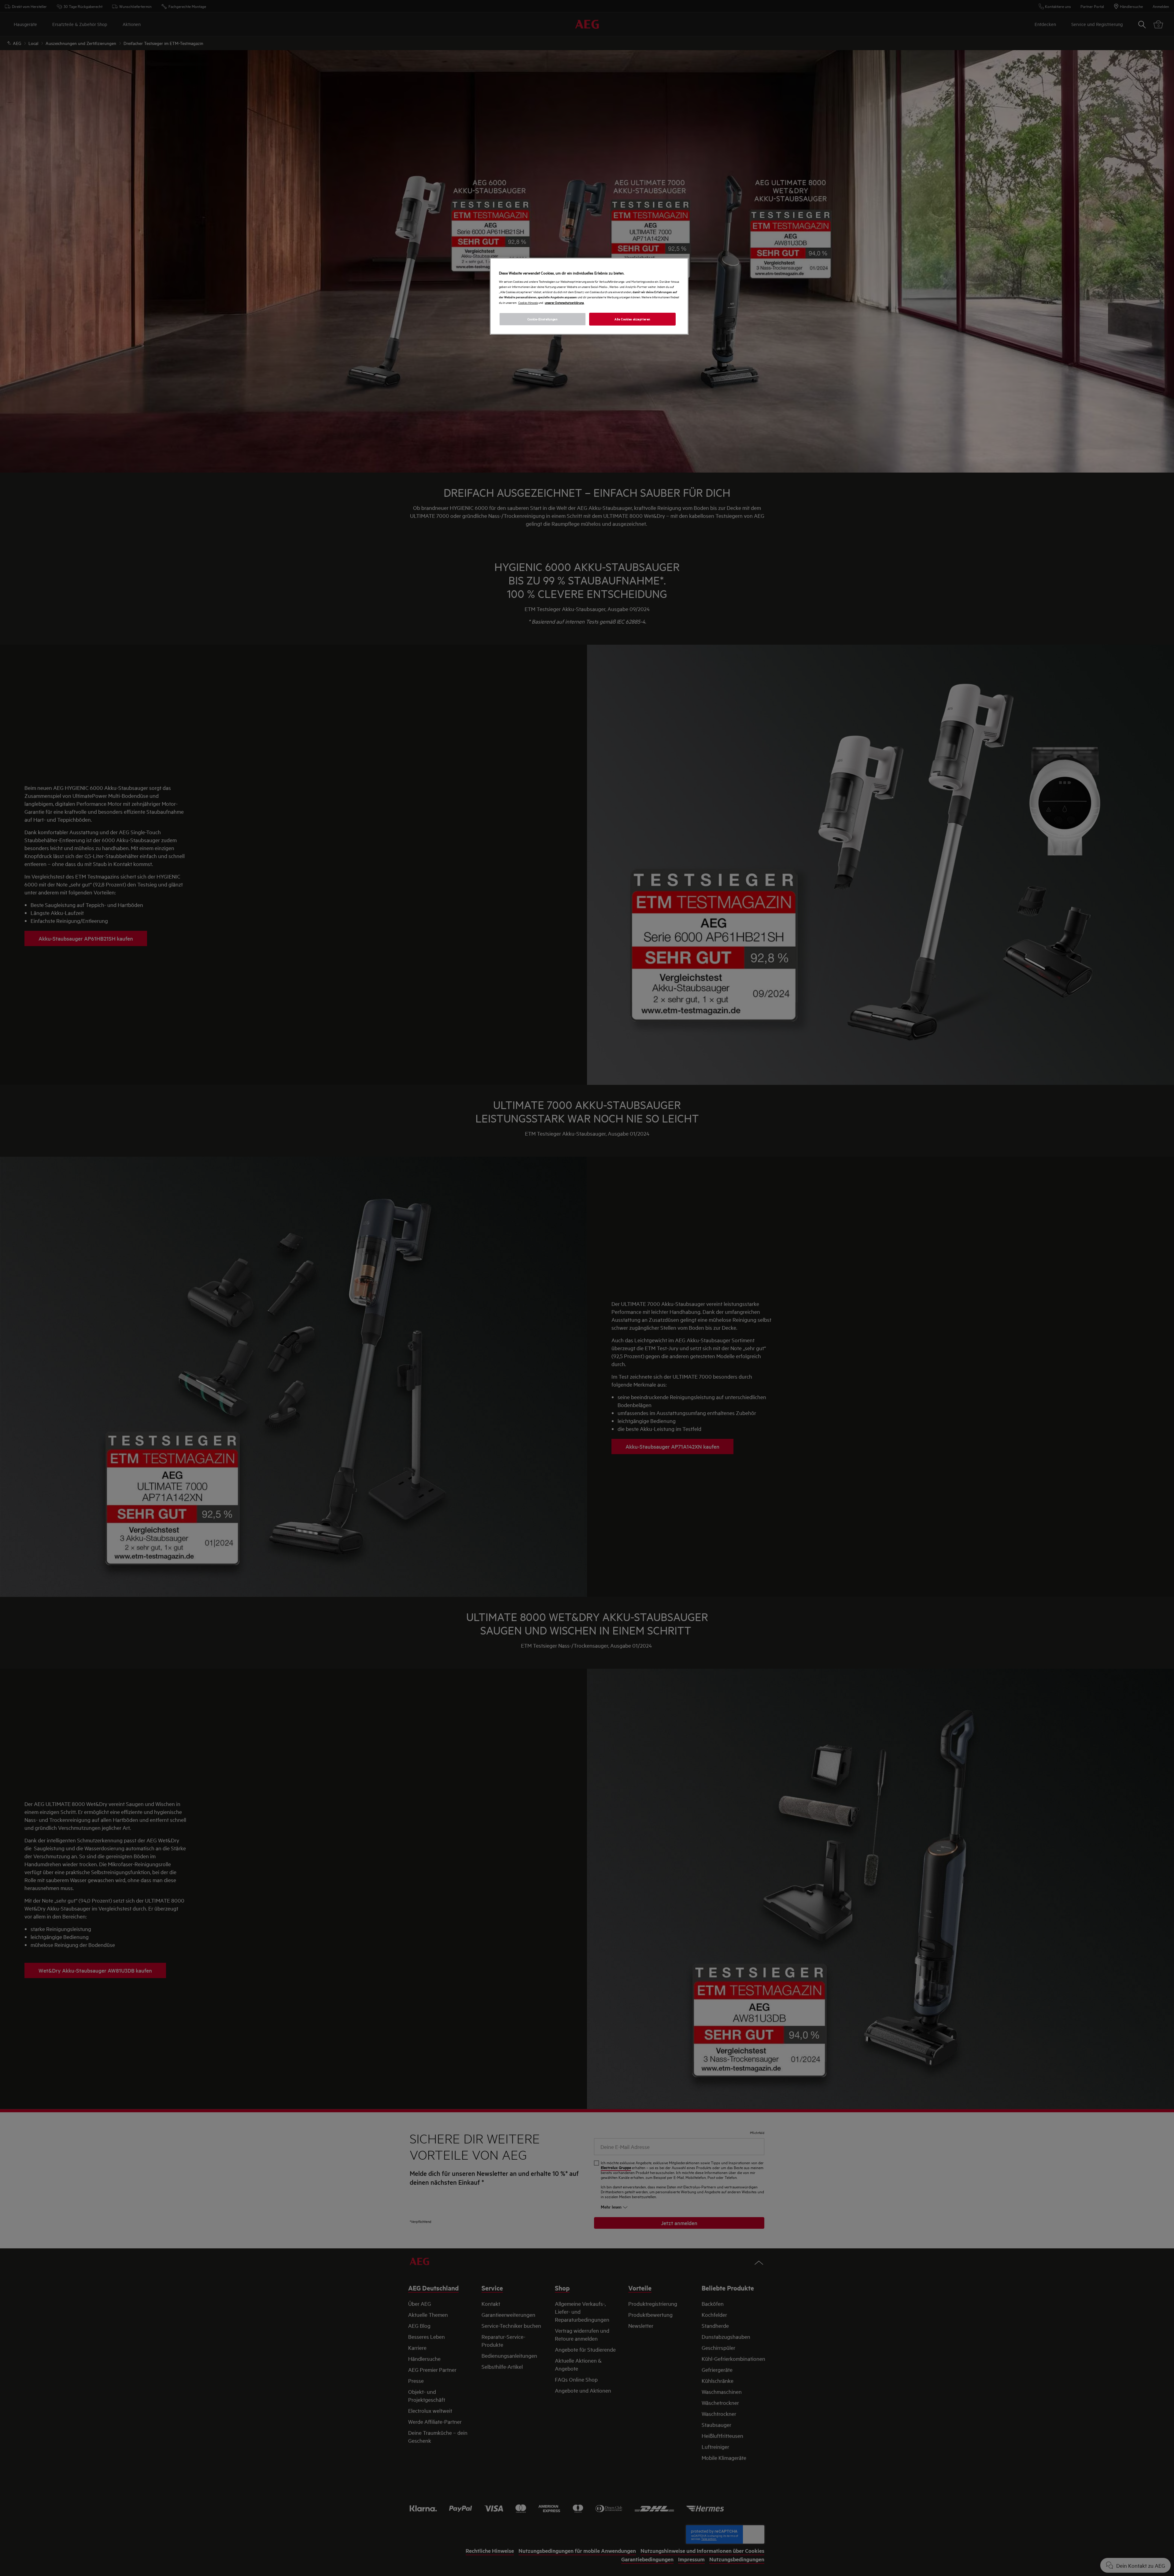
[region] (589, 296)
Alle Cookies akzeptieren (632, 319)
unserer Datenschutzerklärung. (565, 302)
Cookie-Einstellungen (542, 319)
